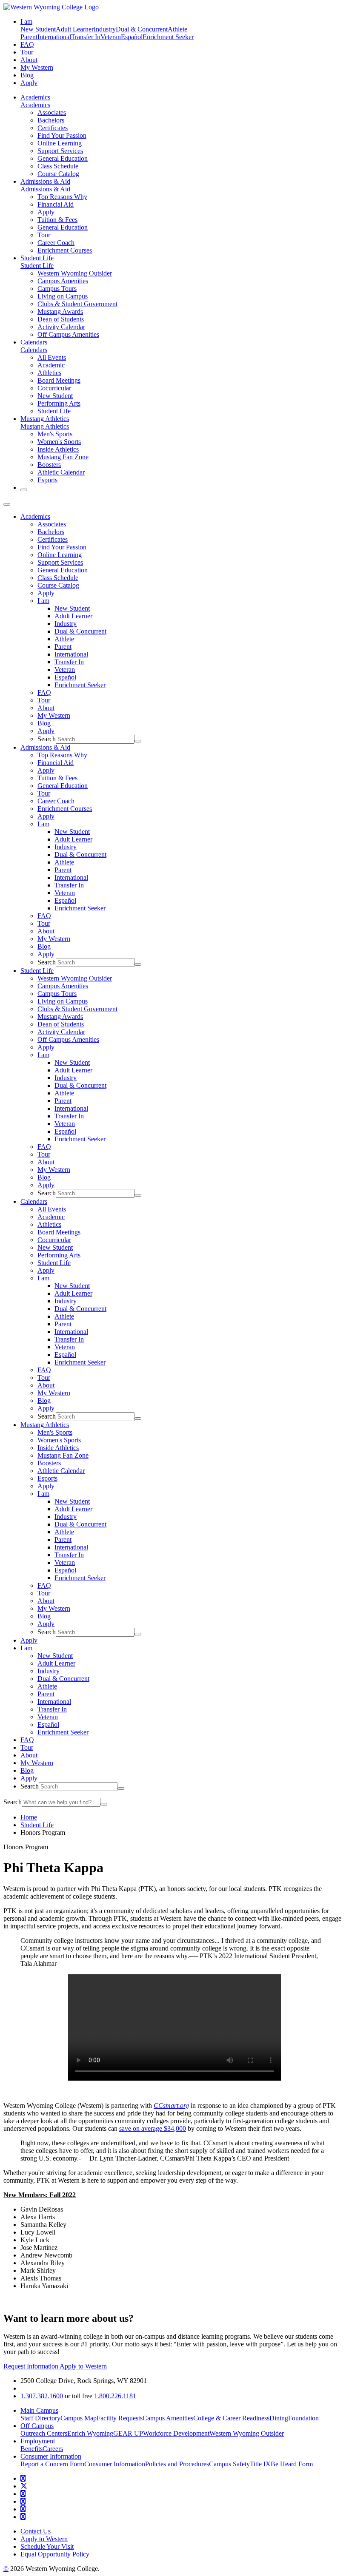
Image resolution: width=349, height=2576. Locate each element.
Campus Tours (57, 289)
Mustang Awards (60, 311)
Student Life (37, 258)
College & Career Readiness (231, 2418)
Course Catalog (58, 174)
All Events (52, 357)
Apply (29, 83)
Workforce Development (176, 2433)
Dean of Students (61, 319)
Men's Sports (55, 434)
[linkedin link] (23, 2509)
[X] (24, 2486)
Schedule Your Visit (47, 2546)
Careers (53, 2449)
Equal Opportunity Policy (55, 2554)
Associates (52, 112)
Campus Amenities (63, 281)
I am (43, 601)
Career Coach (56, 243)
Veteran (111, 37)
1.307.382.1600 (42, 2396)
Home (29, 1817)
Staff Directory (40, 2418)
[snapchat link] (23, 2517)
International (54, 37)
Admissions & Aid (45, 181)
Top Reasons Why (62, 197)
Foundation (303, 2418)
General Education (63, 158)
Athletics (49, 373)
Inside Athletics (58, 449)
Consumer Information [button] (51, 2456)
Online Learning (60, 143)
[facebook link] (23, 2478)
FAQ (27, 44)
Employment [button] (38, 2441)
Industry (105, 29)
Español (132, 37)
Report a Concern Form (52, 2464)
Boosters (49, 465)
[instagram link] (23, 2501)
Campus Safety (229, 2464)
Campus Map (79, 2418)
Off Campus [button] (37, 2426)
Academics (35, 97)
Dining (279, 2418)
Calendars (34, 342)
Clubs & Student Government (77, 304)
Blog (27, 75)
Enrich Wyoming (90, 2433)
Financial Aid (56, 204)
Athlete (177, 29)
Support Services (60, 151)
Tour (27, 52)
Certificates (53, 128)
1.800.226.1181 (115, 2396)
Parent (29, 37)
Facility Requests (120, 2418)
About (29, 60)
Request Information (31, 2366)
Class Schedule (58, 166)
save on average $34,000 (153, 2128)
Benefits (31, 2449)
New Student (38, 29)
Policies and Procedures (177, 2464)
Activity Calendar (61, 327)
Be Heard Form (292, 2464)
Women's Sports (59, 442)
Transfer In (86, 37)
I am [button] (26, 21)
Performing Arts (59, 403)
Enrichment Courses (65, 250)
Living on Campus (63, 296)
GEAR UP (128, 2433)
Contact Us (36, 2531)
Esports (47, 480)
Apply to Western (83, 2366)
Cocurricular (54, 388)
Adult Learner (75, 29)
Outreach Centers (44, 2433)
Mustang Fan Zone (63, 457)
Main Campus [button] (39, 2410)
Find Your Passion (62, 135)
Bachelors (51, 120)
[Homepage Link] (51, 7)
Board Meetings (59, 380)
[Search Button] (24, 490)
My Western (37, 67)
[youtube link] (23, 2494)
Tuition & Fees (57, 220)
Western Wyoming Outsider (75, 273)
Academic (51, 365)
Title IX (260, 2464)
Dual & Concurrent (142, 29)
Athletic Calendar (61, 472)
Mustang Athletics (45, 419)
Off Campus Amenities (68, 334)
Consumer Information (115, 2464)
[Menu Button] (7, 504)
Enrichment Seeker (168, 37)
